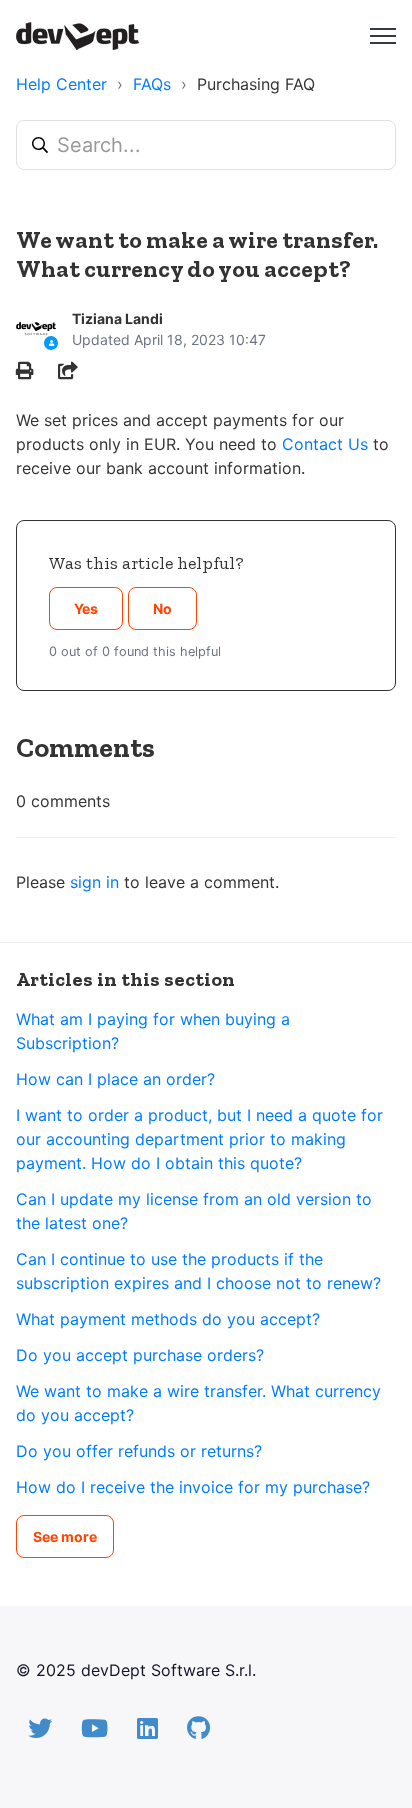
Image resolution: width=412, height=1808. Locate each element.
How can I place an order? (115, 1079)
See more (65, 1536)
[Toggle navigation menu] (383, 36)
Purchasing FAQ (256, 84)
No (162, 608)
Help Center (61, 84)
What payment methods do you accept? (168, 1319)
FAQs (152, 84)
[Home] (77, 36)
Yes (86, 608)
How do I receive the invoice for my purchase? (193, 1487)
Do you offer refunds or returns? (139, 1451)
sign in (94, 882)
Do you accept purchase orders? (140, 1355)
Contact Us (325, 444)
